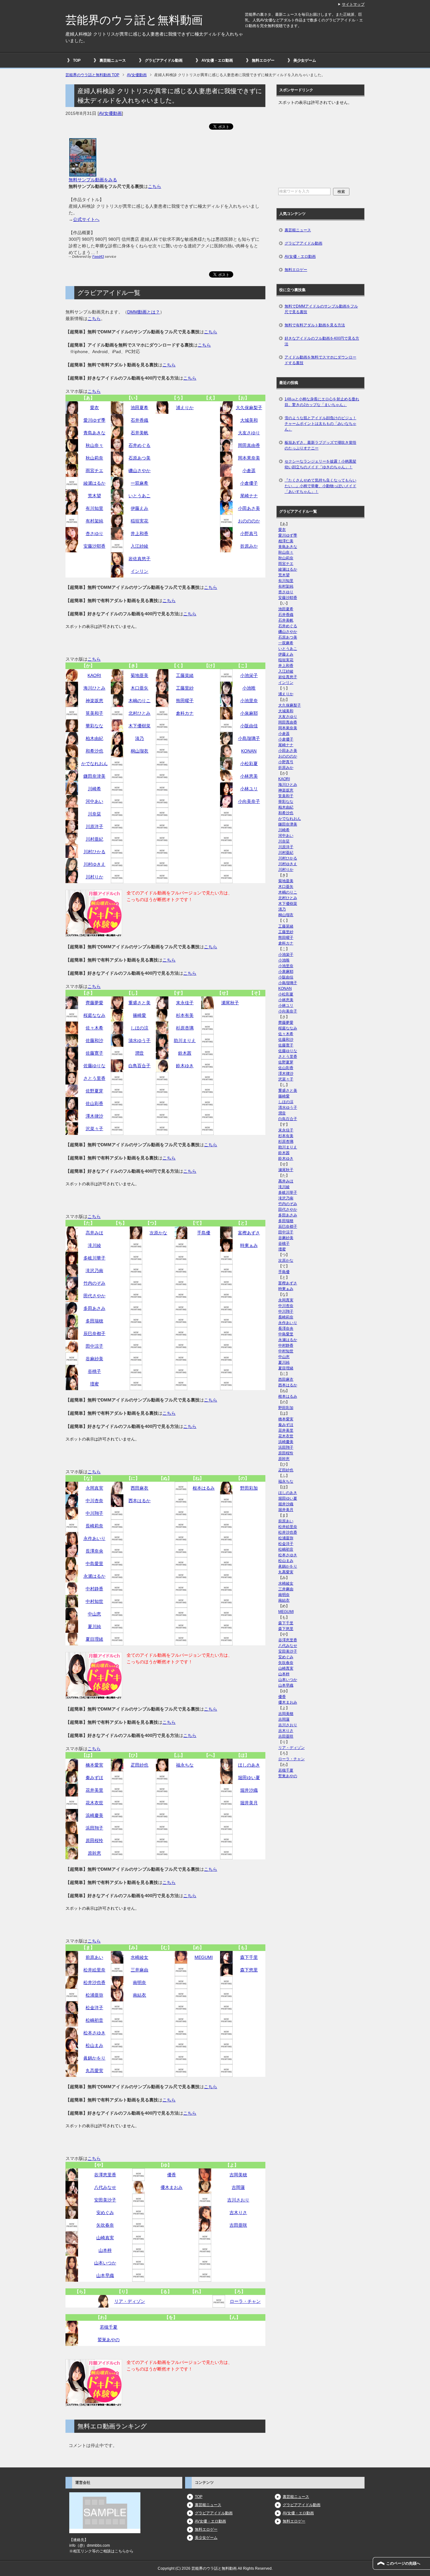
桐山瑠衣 (139, 751)
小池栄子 (249, 675)
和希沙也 (94, 751)
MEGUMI (204, 1957)
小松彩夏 (249, 764)
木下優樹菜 (139, 726)
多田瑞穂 (94, 1321)
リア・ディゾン (130, 2301)
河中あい (94, 801)
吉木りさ (238, 2212)
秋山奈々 (94, 445)
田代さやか (94, 1296)
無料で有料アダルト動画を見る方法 (315, 325)
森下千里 (249, 1957)
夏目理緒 (94, 1639)
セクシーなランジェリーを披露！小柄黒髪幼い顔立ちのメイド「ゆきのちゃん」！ (320, 464)
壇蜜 (94, 1384)
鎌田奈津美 (94, 776)
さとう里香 (94, 1078)
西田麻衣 (139, 1488)
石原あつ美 (139, 458)
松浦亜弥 (94, 1995)
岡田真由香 (249, 445)
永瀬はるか (94, 1576)
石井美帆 (139, 433)
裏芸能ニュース (113, 60)
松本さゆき (94, 2033)
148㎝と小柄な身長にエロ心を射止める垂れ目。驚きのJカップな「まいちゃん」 (322, 402)
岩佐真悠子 (139, 559)
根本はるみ (204, 1488)
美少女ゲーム (305, 60)
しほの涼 (139, 1028)
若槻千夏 (109, 2327)
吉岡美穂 (238, 2175)
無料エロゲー (263, 60)
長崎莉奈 (94, 1526)
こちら (155, 186)
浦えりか (185, 408)
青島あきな (94, 433)
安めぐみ (105, 2212)
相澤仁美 (286, 541)
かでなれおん (94, 764)
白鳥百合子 (139, 1066)
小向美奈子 (249, 801)
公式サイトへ (86, 219)
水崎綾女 (139, 1957)
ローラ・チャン (245, 2301)
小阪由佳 (249, 726)
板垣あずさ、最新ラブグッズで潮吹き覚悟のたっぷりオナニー (320, 445)
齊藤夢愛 (94, 1003)
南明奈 (139, 1982)
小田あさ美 (249, 508)
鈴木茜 (185, 1053)
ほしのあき (249, 1765)
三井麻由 (139, 1970)
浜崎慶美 (94, 1815)
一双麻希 (139, 483)
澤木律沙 (94, 1116)
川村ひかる (94, 852)
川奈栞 (94, 814)
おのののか (249, 521)
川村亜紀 (94, 839)
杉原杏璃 (185, 1028)
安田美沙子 (105, 2200)
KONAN (249, 751)
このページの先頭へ (403, 2563)
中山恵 (94, 1614)
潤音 (139, 1053)
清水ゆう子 (139, 1040)
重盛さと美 (139, 1003)
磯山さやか (139, 471)
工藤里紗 (185, 688)
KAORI (94, 675)
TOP (77, 60)
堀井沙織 (249, 1790)
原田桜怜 (94, 1840)
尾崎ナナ (249, 496)
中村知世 (94, 1601)
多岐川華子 (94, 1258)
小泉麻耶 (249, 713)
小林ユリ (249, 789)
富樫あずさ (249, 1233)
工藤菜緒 (185, 675)
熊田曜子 (185, 701)
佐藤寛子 (94, 1053)
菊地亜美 (139, 675)
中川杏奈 (94, 1501)
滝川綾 (94, 1245)
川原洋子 (94, 826)
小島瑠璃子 (249, 738)
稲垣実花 (139, 521)
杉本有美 (185, 1015)
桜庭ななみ (94, 1015)
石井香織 (139, 420)
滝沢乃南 (94, 1271)
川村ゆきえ (94, 864)
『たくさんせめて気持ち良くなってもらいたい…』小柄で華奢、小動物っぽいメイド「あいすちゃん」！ (320, 486)
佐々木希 (94, 1028)
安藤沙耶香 (94, 546)
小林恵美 (249, 776)
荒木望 (94, 496)
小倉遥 (249, 471)
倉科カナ (185, 713)
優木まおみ (172, 2187)
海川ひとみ (94, 688)
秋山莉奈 (94, 458)
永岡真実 (94, 1488)
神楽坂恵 (94, 701)
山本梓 (105, 2250)
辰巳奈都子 (94, 1333)
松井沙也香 (94, 1982)
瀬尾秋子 (230, 1003)
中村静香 (94, 1589)
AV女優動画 (110, 113)
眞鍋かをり (94, 2058)
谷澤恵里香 (105, 2175)
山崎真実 (105, 2238)
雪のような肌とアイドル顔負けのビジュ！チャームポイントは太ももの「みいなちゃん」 (320, 424)
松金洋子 (94, 2008)
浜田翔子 (94, 1828)
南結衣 (139, 1995)
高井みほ (94, 1233)
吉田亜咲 (238, 2225)
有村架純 (94, 521)
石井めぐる (139, 445)
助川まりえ (185, 1040)
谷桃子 (94, 1371)
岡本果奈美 (249, 458)
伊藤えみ (139, 508)
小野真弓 (249, 533)
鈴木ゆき (185, 1066)
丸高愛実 (94, 2071)
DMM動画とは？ (144, 312)
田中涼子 (94, 1346)
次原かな (158, 1233)
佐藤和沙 (94, 1040)
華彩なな (94, 726)
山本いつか (105, 2263)
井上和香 (139, 533)
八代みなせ (105, 2187)
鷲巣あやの (109, 2340)
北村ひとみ (139, 713)
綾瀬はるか (94, 483)
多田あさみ (94, 1308)
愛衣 (94, 408)
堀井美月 (249, 1803)
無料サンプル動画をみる (93, 180)
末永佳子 (185, 1003)
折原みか (249, 546)
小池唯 (249, 688)
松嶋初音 (94, 2020)
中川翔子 (94, 1513)
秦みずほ (94, 1778)
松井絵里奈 (94, 1970)
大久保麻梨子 (249, 408)
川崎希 (94, 789)
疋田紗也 (139, 1765)
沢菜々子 (94, 1129)
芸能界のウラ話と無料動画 (134, 20)
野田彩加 (249, 1488)
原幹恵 (94, 1853)
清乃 (139, 738)
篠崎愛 (139, 1015)
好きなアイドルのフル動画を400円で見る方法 (322, 341)
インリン (139, 571)
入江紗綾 (139, 546)
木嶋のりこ (139, 701)
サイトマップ (353, 4)
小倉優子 (249, 483)
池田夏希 (139, 408)
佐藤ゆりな (94, 1066)
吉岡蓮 (238, 2187)
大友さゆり (249, 433)
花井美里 (94, 1790)
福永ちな (185, 1765)
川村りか (94, 877)
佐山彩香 (94, 1103)
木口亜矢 (139, 688)
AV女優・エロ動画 (217, 60)
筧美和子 (94, 713)
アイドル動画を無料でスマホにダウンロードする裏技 (320, 360)
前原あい (94, 1957)
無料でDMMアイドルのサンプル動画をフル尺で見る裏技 (321, 309)
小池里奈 (249, 701)
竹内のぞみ (94, 1283)
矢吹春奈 (105, 2225)
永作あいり (94, 1538)
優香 (172, 2175)
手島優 (204, 1233)
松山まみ (94, 2045)
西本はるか (139, 1501)
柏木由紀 (94, 738)
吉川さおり (238, 2200)
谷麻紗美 (94, 1359)
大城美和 (249, 420)
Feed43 (98, 256)
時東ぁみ (249, 1245)
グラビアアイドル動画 (164, 60)
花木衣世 (94, 1803)
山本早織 (105, 2275)
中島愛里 (94, 1564)
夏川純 (94, 1626)
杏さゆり (94, 533)
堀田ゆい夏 (249, 1778)
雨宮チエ (94, 471)
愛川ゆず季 (94, 420)
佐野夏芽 (94, 1091)
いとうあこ (139, 496)
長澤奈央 (94, 1551)
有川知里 (94, 508)
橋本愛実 (94, 1765)
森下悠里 (249, 1970)
